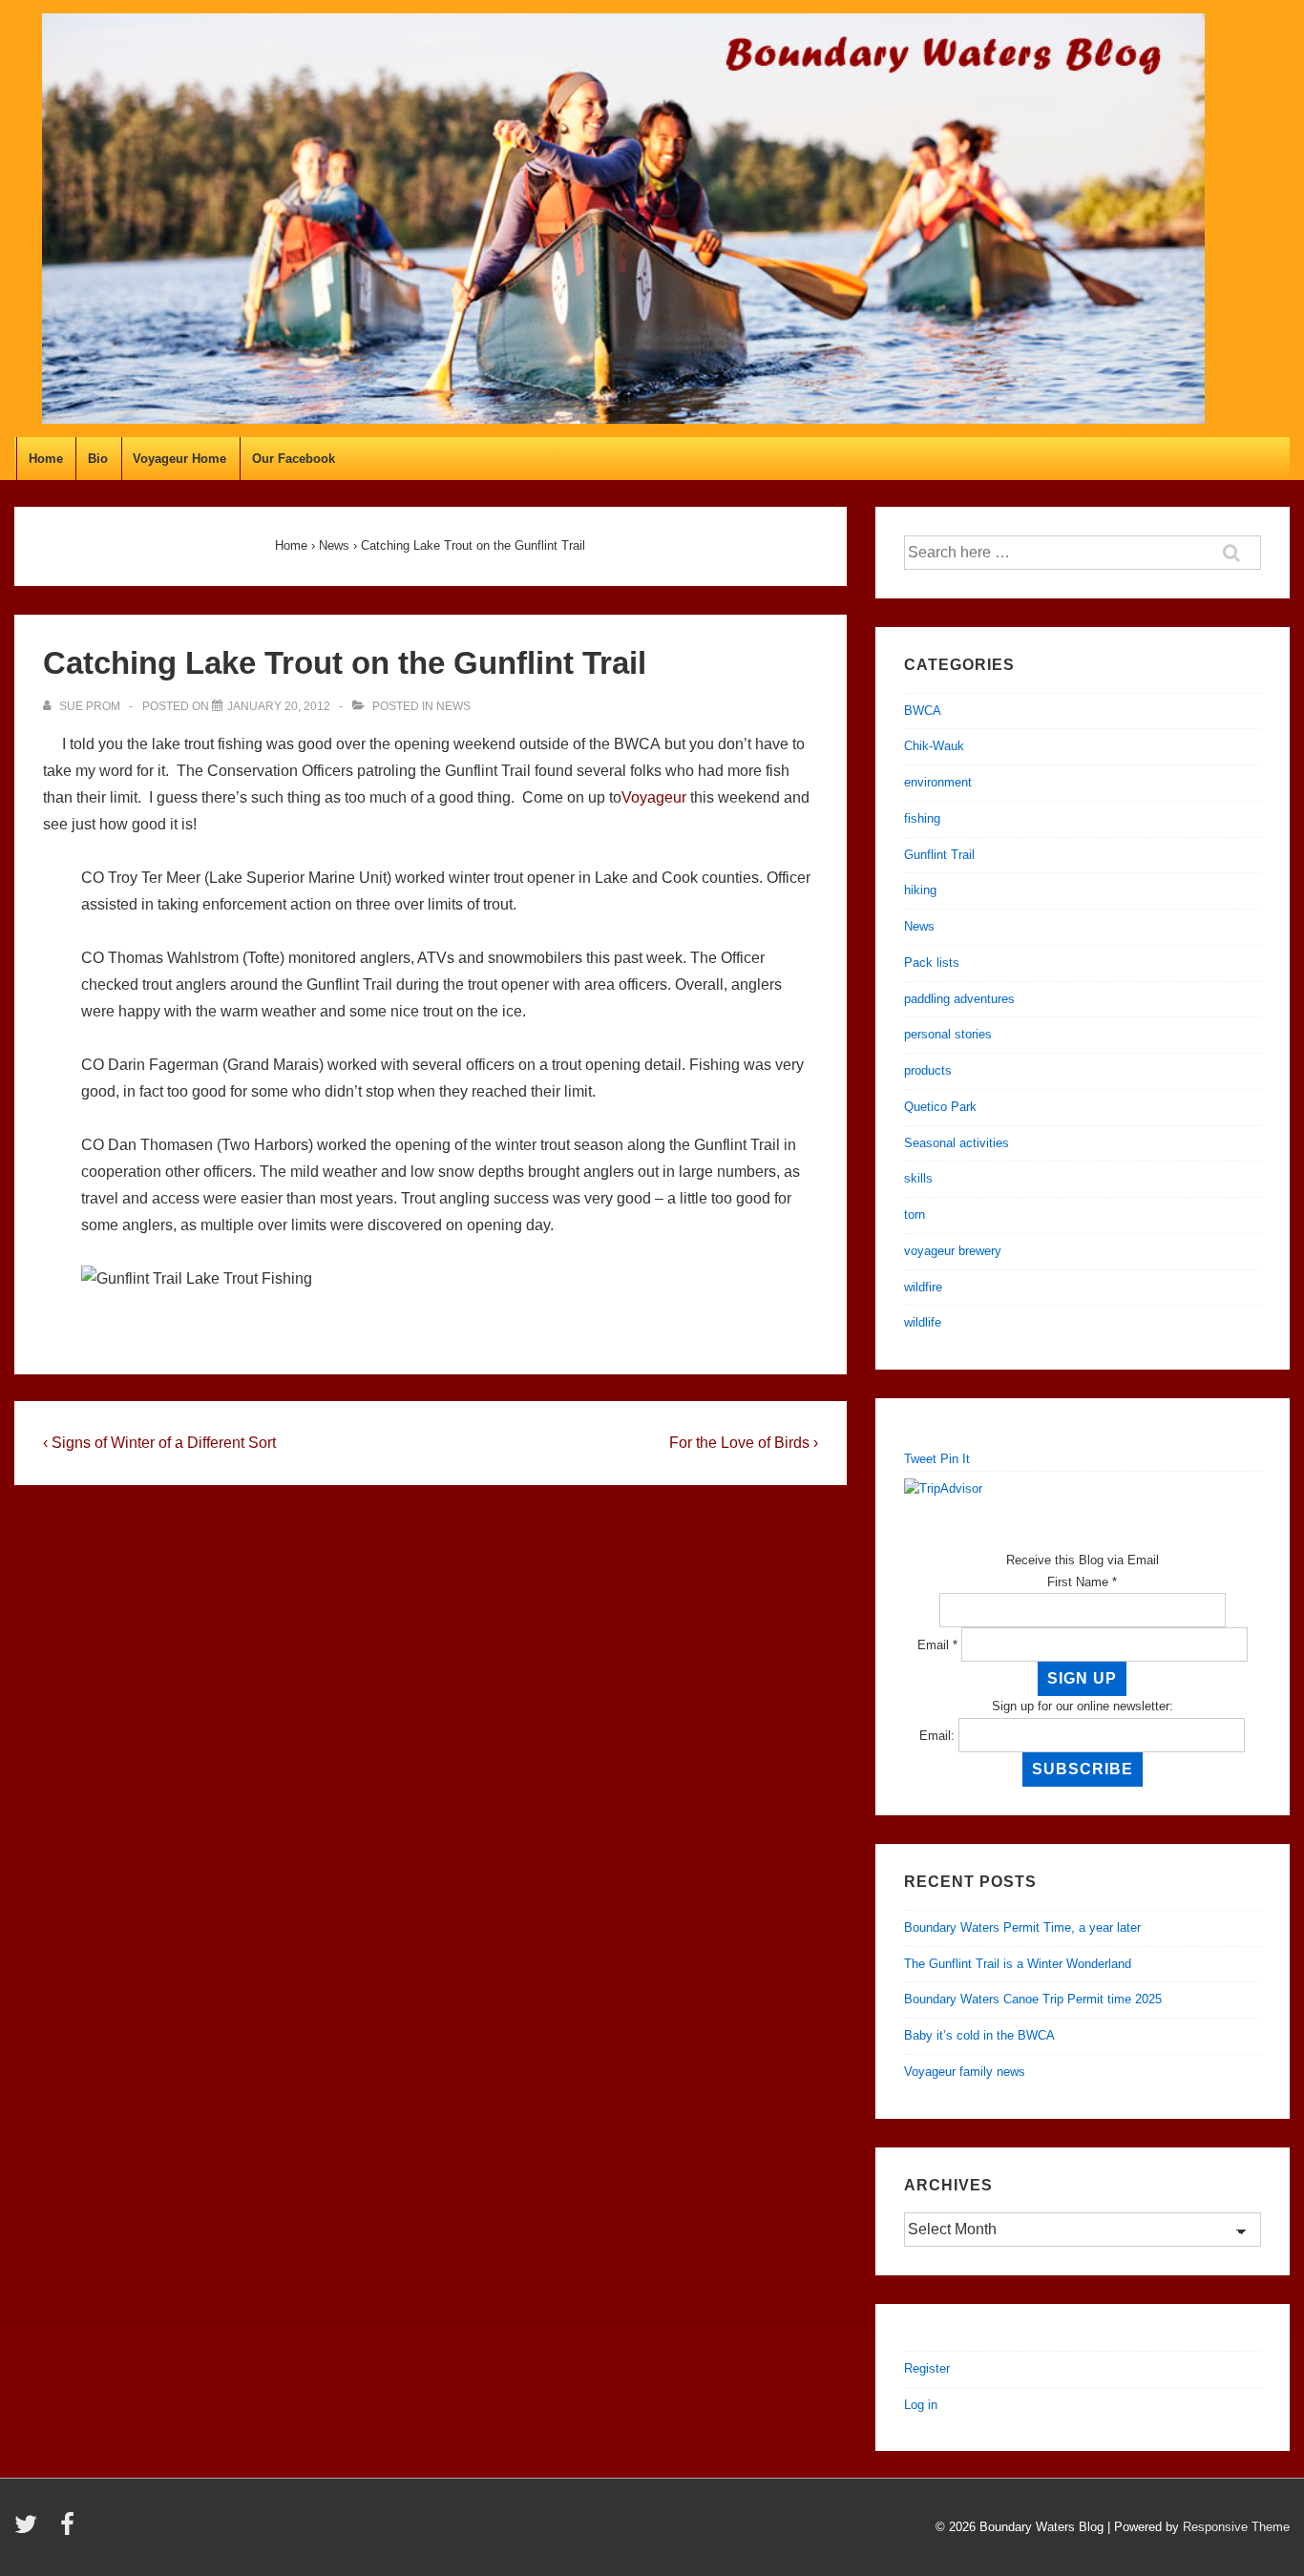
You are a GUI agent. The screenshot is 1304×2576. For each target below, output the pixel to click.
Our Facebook (294, 459)
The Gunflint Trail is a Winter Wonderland (1018, 1964)
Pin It (955, 1459)
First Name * (1082, 1582)
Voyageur (654, 797)
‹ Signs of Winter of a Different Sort (159, 1443)
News (453, 706)
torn (915, 1215)
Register (927, 2368)
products (928, 1070)
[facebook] (70, 2531)
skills (918, 1178)
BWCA (923, 711)
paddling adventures (959, 999)
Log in (921, 2405)
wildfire (923, 1287)
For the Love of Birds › (744, 1443)
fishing (922, 818)
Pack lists (932, 963)
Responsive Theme (1236, 2527)
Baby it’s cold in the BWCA (979, 2035)
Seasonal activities (957, 1143)
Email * (937, 1645)
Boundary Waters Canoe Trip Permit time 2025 (1033, 1999)
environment (938, 782)
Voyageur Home (179, 459)
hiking (920, 890)
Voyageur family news (965, 2072)
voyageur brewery (953, 1251)
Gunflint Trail (939, 855)
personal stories (948, 1034)
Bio (98, 459)
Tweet (920, 1459)
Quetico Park (940, 1107)
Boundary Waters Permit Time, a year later (1022, 1927)
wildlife (923, 1322)
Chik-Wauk (934, 746)
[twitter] (30, 2531)
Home (46, 459)
